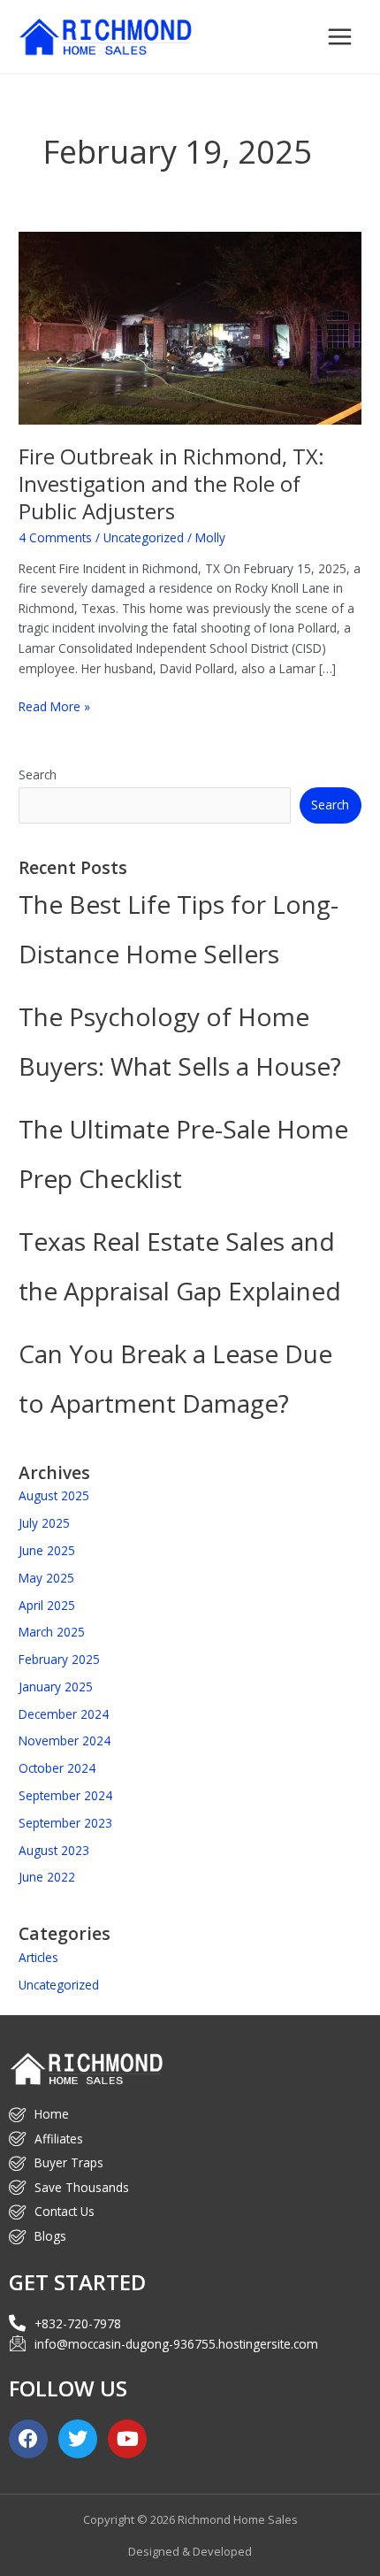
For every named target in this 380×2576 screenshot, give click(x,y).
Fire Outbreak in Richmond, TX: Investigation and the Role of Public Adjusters (171, 484)
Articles (38, 1957)
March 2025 (52, 1632)
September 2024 (65, 1795)
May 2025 (46, 1578)
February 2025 (59, 1659)
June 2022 (47, 1877)
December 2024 (64, 1714)
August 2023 (54, 1850)
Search (38, 774)
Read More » (54, 706)
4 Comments (55, 537)
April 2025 (47, 1605)
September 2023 (65, 1823)
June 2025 (47, 1550)
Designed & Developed (190, 2551)
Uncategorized (144, 537)
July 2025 (44, 1523)
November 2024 (65, 1740)
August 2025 (54, 1495)
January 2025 (56, 1687)
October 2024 (57, 1768)
